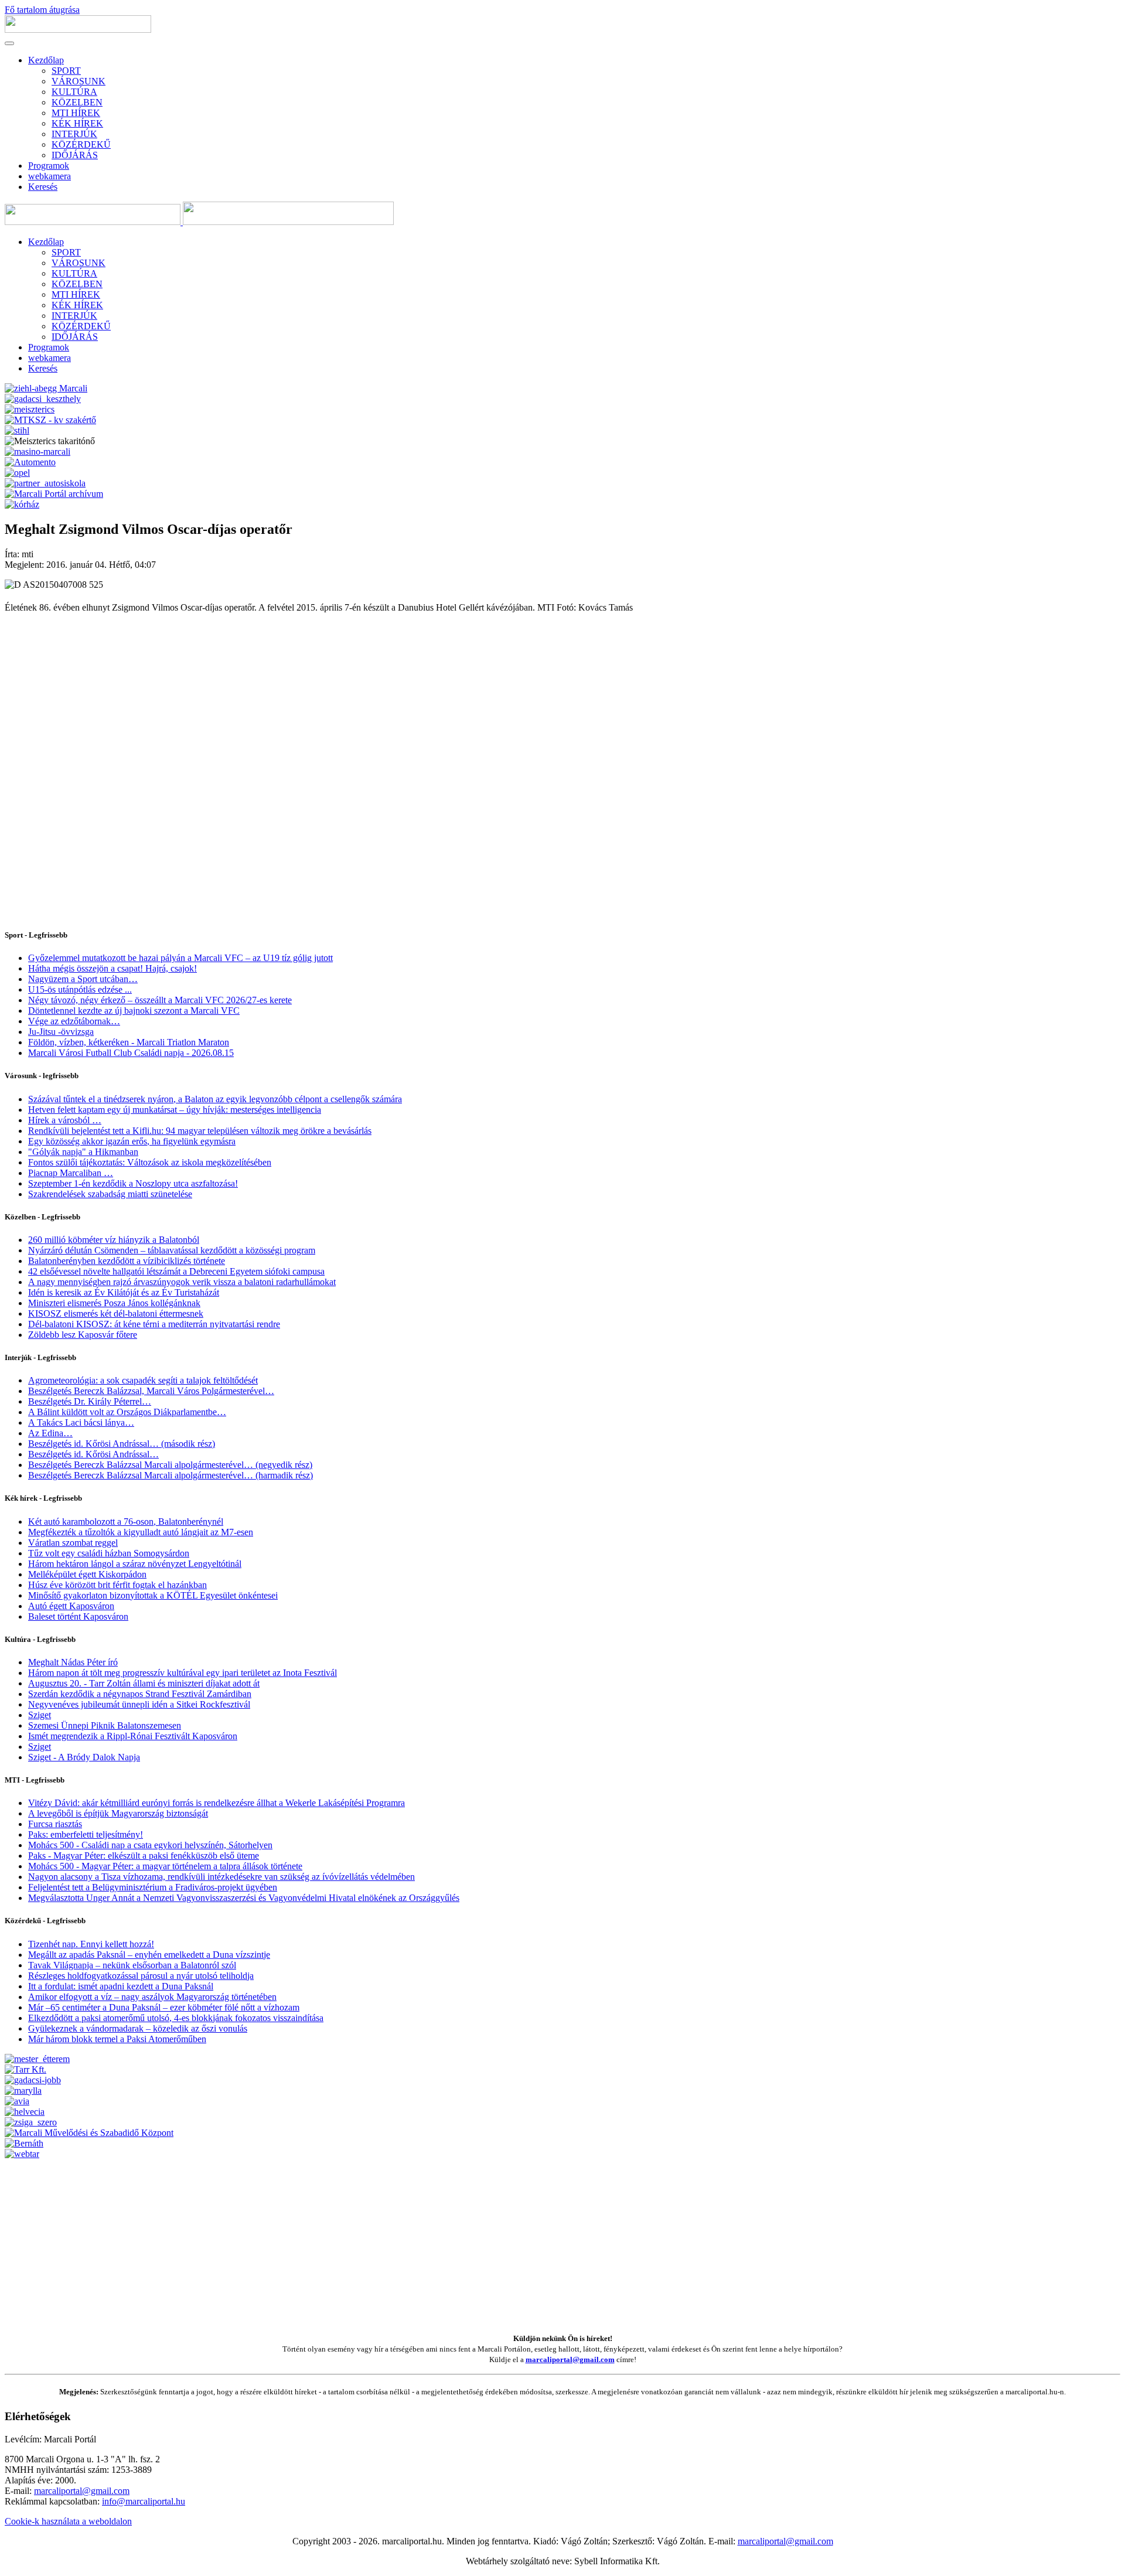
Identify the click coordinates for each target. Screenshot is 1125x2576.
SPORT (66, 71)
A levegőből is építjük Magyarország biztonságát (118, 1813)
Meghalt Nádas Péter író (73, 1662)
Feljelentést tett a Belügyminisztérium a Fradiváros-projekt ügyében (153, 1887)
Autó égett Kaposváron (71, 1606)
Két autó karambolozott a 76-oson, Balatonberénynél (126, 1522)
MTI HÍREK (76, 113)
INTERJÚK (74, 134)
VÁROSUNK (79, 81)
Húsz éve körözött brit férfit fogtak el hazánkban (117, 1585)
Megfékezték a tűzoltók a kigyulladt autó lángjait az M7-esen (141, 1532)
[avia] (17, 2101)
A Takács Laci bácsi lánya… (81, 1422)
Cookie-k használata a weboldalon (68, 2521)
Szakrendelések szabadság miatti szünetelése (110, 1194)
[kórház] (22, 504)
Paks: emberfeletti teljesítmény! (86, 1834)
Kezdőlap (46, 60)
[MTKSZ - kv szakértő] (50, 420)
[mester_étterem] (37, 2059)
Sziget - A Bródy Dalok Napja (84, 1757)
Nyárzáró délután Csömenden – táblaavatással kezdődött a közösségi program (172, 1250)
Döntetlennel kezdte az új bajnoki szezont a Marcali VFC (134, 1011)
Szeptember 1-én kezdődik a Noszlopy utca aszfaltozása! (133, 1183)
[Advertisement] (356, 2241)
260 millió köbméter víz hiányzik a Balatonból (114, 1240)
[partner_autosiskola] (45, 483)
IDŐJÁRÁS (75, 155)
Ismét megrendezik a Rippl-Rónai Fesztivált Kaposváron (133, 1736)
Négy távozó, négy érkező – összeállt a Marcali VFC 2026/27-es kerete (160, 1000)
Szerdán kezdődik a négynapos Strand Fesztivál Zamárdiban (140, 1694)
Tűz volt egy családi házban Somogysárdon (109, 1553)
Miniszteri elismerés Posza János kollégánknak (114, 1303)
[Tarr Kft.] (25, 2069)
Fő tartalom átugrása (42, 10)
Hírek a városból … (65, 1120)
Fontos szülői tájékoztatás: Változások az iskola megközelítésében (150, 1162)
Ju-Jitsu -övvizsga (61, 1032)
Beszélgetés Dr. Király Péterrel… (90, 1401)
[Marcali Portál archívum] (54, 494)
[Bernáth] (24, 2143)
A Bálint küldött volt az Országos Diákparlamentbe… (127, 1412)
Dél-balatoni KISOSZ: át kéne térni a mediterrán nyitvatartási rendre (154, 1324)
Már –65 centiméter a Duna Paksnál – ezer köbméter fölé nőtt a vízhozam (164, 2007)
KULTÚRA (74, 92)
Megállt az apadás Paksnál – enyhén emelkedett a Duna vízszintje (149, 1955)
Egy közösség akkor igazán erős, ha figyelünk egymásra (132, 1141)
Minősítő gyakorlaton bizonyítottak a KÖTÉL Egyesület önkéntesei (153, 1595)
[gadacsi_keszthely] (43, 399)
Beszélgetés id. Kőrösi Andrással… (93, 1454)
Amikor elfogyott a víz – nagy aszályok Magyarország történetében (152, 1997)
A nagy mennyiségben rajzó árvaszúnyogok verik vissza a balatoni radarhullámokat (182, 1282)
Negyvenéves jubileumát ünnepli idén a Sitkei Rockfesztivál (139, 1704)
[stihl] (17, 430)
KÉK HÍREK (77, 123)
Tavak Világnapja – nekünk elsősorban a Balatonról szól (132, 1965)
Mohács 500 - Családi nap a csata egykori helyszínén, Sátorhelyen (150, 1845)
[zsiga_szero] (31, 2122)
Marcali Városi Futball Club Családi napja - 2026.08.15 (131, 1053)
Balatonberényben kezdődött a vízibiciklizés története (127, 1261)
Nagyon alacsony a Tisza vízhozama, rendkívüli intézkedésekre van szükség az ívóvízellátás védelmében (221, 1877)
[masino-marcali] (37, 452)
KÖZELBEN (77, 102)
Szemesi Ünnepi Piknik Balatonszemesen (105, 1725)
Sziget (40, 1715)
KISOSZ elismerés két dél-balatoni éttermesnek (116, 1313)
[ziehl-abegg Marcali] (46, 388)
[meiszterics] (30, 409)
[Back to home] (78, 30)
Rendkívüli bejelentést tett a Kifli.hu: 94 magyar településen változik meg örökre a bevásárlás (200, 1131)
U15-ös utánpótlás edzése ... (80, 989)
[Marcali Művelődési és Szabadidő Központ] (89, 2133)
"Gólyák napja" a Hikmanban (83, 1152)
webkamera (50, 176)
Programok (49, 166)
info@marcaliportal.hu (144, 2501)
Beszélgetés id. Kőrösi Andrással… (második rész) (122, 1444)
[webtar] (22, 2154)
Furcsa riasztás (55, 1824)
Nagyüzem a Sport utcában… (83, 979)
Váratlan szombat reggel (73, 1543)
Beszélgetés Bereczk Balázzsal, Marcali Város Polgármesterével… (151, 1391)
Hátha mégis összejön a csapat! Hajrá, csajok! (112, 968)
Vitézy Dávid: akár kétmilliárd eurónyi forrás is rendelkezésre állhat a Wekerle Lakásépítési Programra (217, 1803)
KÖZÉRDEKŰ (81, 144)
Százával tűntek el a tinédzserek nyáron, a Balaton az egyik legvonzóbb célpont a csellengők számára (215, 1099)
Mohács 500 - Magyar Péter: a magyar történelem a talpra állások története (165, 1866)
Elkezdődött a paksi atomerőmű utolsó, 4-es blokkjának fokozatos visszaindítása (176, 2018)
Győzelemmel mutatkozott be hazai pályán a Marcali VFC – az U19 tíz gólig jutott (180, 958)
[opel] (17, 473)
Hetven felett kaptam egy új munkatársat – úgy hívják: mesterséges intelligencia (175, 1110)
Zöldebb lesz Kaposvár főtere (83, 1335)
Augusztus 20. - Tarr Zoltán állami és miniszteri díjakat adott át (144, 1683)
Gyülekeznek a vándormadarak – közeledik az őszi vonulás (138, 2028)
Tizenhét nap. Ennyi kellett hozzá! (91, 1944)
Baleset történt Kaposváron (78, 1616)
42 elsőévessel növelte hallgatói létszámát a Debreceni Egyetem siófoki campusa (176, 1271)
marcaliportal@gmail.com (570, 2359)
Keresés (43, 187)
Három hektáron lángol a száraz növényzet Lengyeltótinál (135, 1564)
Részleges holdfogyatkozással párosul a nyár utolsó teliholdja (141, 1976)
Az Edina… (50, 1433)
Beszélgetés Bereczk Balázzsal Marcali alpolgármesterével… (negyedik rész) (170, 1465)
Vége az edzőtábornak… (74, 1021)
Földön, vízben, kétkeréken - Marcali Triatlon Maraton (129, 1042)
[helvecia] (25, 2112)
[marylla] (23, 2091)
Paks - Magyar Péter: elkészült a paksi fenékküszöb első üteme (144, 1856)
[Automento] (30, 462)
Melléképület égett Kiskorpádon (87, 1574)
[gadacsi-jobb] (33, 2080)
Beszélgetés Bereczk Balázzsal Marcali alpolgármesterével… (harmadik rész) (171, 1475)
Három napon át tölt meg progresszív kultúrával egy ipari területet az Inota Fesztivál (183, 1673)
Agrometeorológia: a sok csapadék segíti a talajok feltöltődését (143, 1380)
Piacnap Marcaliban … (71, 1173)
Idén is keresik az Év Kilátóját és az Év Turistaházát (124, 1292)
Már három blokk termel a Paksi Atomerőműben (117, 2039)
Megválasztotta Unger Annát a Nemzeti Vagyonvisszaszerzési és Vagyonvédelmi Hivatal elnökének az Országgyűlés (244, 1898)
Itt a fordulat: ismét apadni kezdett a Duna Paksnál (121, 1986)
